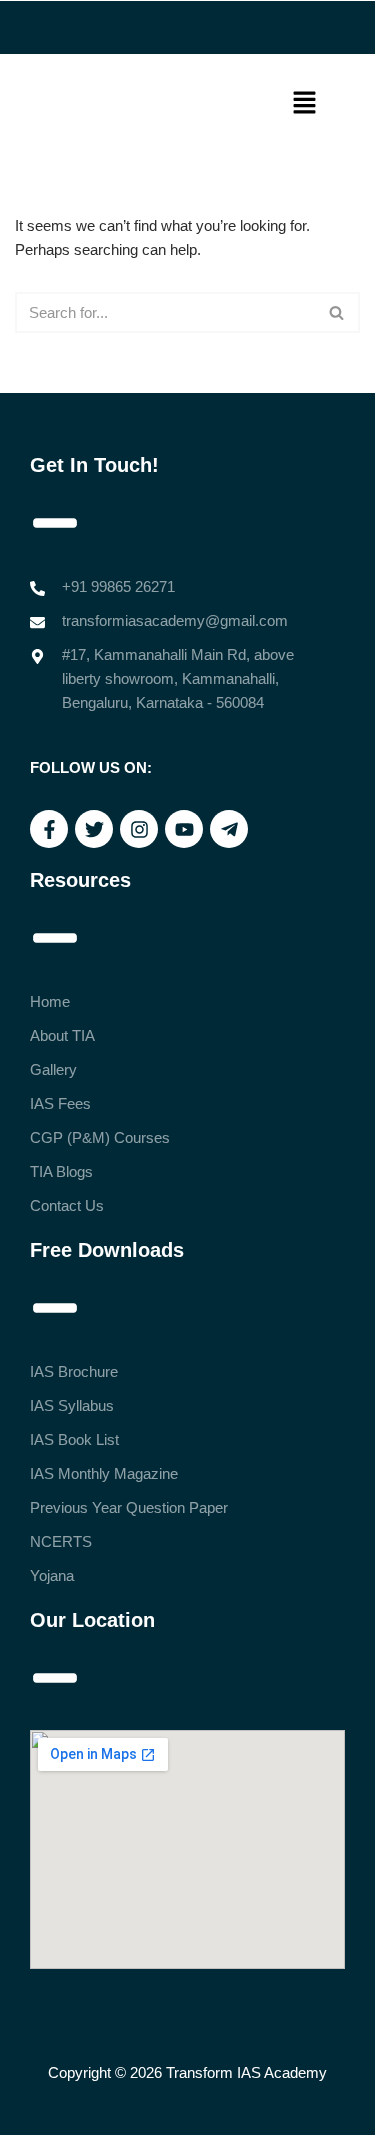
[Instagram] (139, 829)
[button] (305, 104)
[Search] (337, 312)
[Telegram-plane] (229, 829)
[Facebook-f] (49, 829)
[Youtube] (184, 829)
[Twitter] (94, 829)
